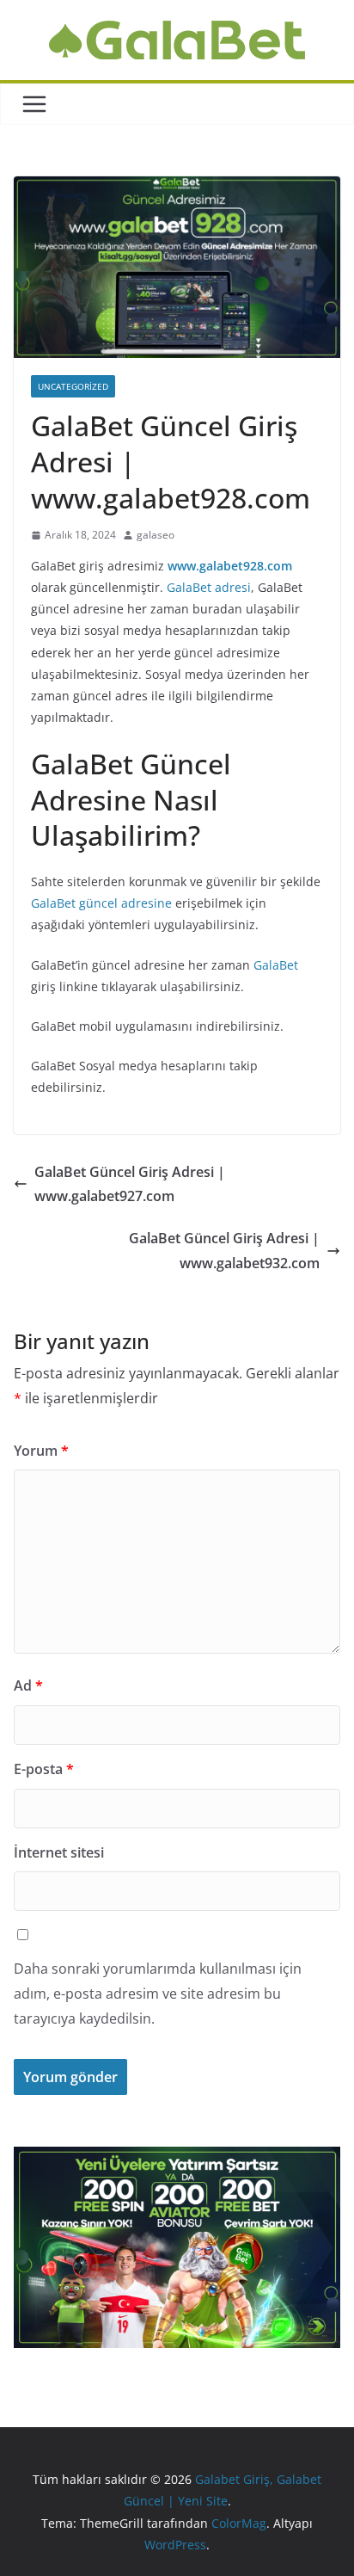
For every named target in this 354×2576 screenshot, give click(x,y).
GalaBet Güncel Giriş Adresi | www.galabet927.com (130, 1184)
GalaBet (276, 965)
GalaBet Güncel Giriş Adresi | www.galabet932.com (224, 1251)
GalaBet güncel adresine (101, 903)
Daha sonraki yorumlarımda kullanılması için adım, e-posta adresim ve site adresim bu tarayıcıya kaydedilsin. (158, 1994)
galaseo (156, 535)
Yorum (41, 1451)
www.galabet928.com (230, 566)
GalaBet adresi (209, 587)
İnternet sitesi (59, 1852)
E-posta (44, 1769)
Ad (28, 1685)
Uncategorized (73, 386)
